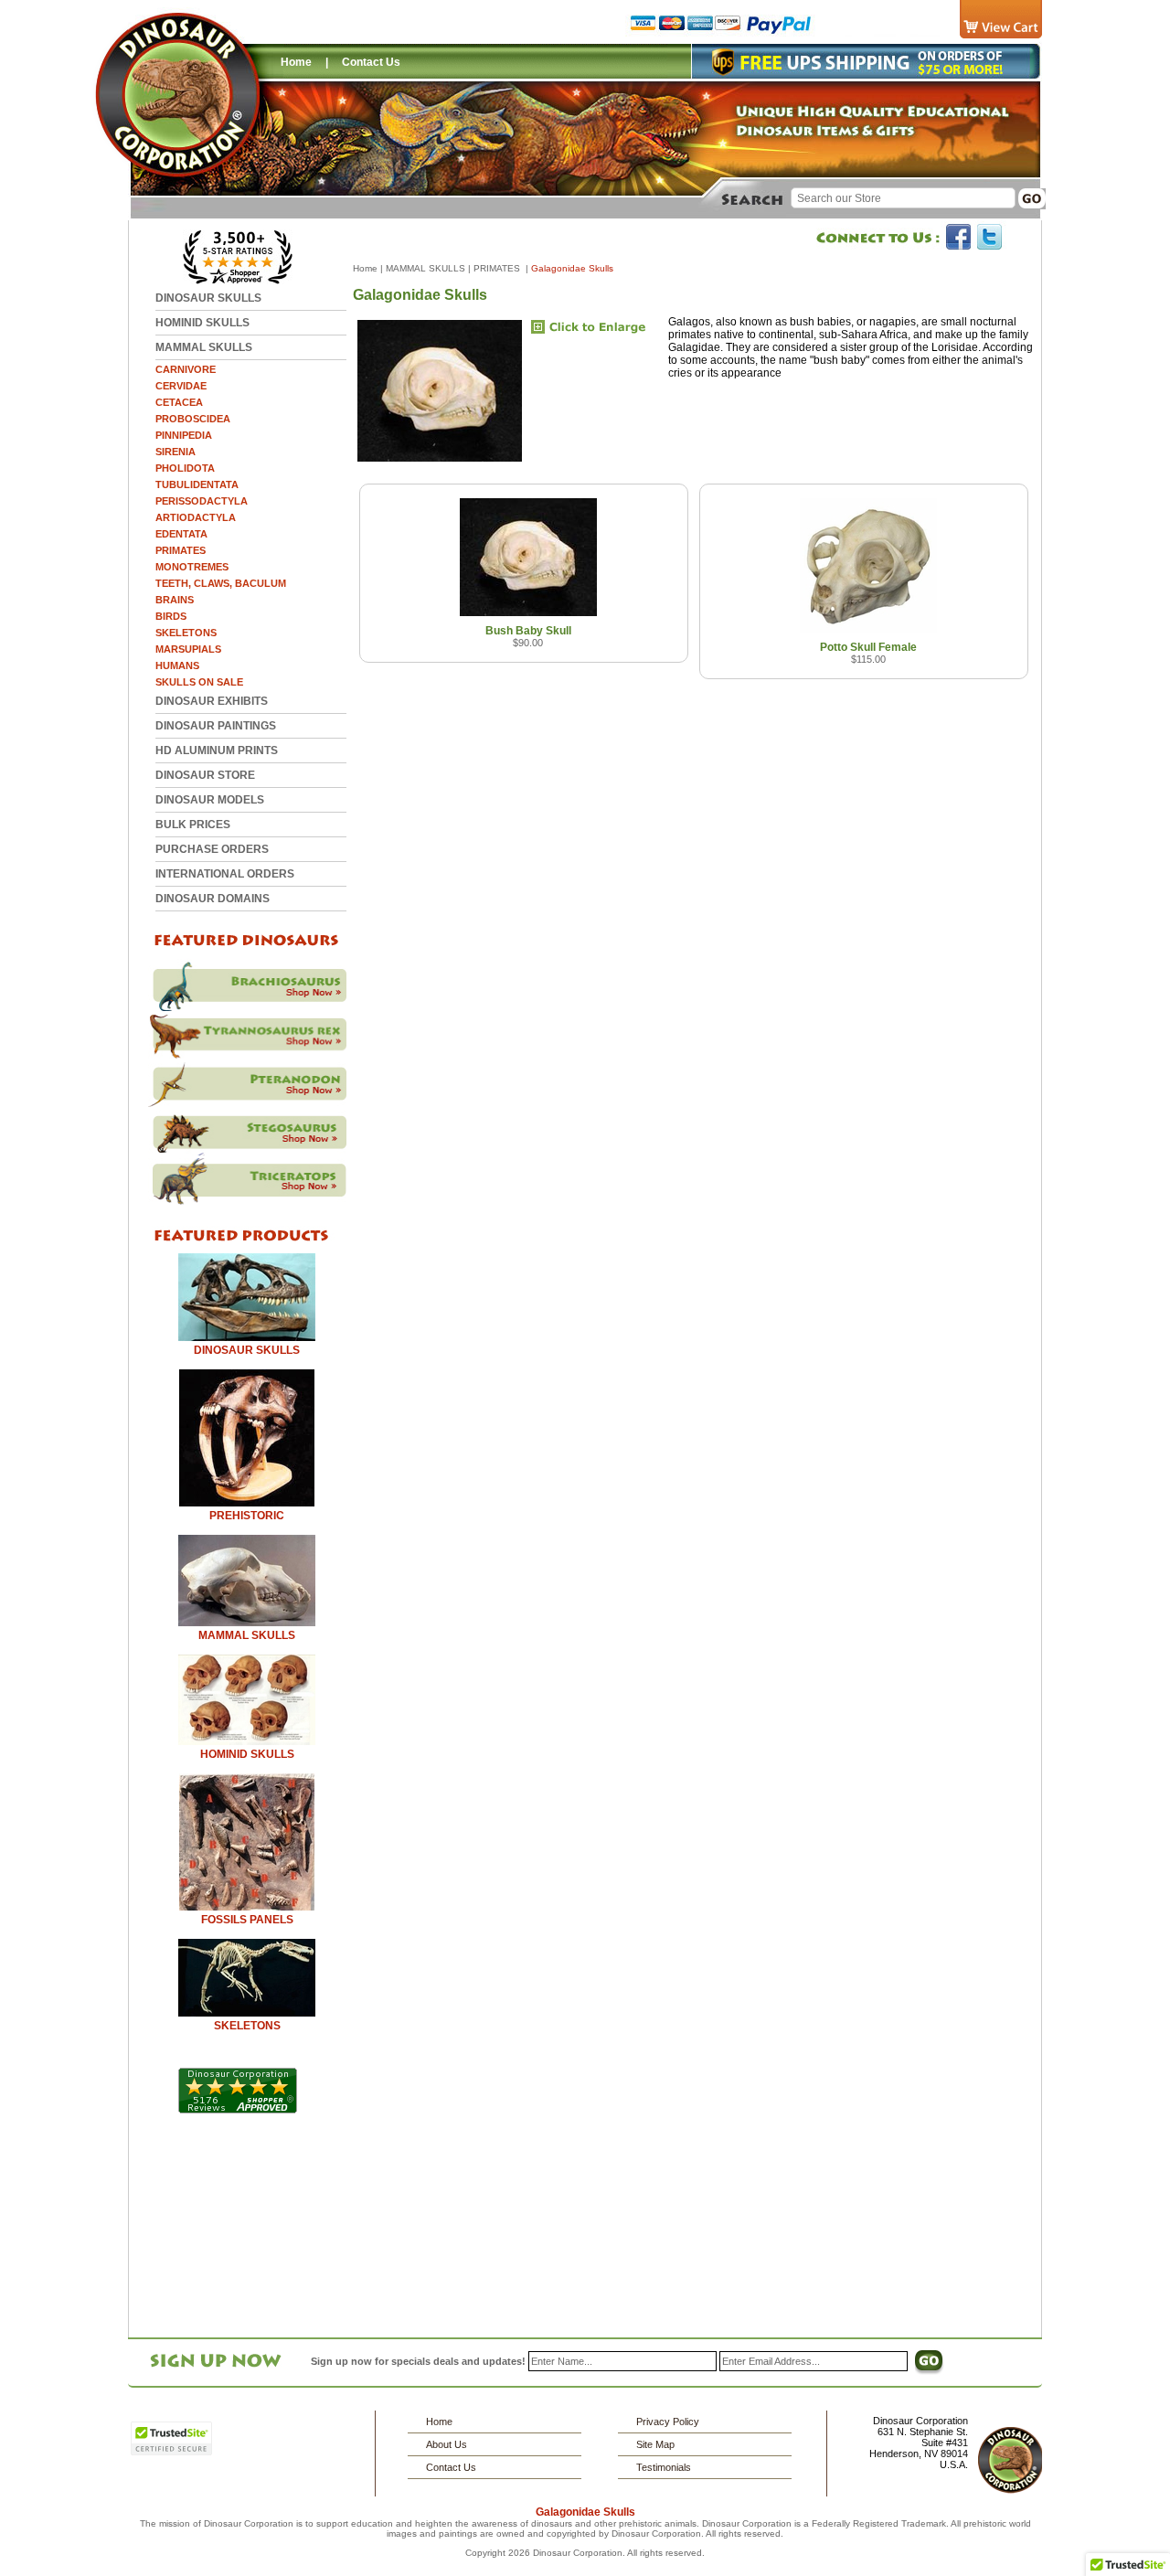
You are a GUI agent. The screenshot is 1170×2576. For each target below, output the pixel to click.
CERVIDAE (181, 386)
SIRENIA (175, 452)
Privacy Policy (668, 2422)
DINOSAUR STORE (205, 775)
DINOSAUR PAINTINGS (216, 726)
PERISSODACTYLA (202, 501)
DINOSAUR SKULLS (208, 298)
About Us (447, 2444)
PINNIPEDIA (184, 435)
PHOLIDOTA (185, 468)
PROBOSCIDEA (193, 419)
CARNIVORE (186, 369)
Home (296, 62)
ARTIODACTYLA (196, 517)
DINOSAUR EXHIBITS (212, 701)
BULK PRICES (193, 825)
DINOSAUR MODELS (210, 800)
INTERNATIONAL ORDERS (225, 874)
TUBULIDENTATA (197, 484)
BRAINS (175, 600)
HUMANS (177, 665)
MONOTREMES (192, 567)
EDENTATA (181, 534)
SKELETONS (186, 633)
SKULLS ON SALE (199, 682)
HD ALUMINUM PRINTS (217, 750)
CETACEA (179, 402)
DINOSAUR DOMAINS (213, 899)
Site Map (655, 2444)
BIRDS (171, 616)
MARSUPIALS (188, 649)
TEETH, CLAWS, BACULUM (221, 583)
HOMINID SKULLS (202, 323)
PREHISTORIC (247, 1516)
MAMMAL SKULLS (204, 347)
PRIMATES (181, 550)
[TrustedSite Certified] (171, 2438)
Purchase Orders (212, 849)
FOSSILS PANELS (247, 1920)
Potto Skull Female (868, 647)
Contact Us (371, 62)
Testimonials (664, 2467)
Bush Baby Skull (528, 631)
